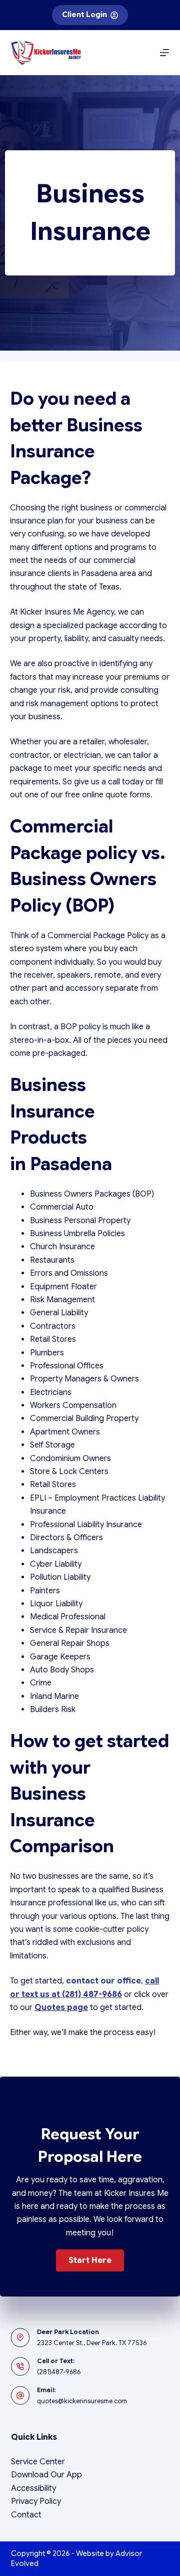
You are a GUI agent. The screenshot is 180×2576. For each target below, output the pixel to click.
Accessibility (33, 2488)
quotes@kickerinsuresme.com (82, 2401)
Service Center (38, 2462)
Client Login (84, 15)
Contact (26, 2515)
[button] (90, 2260)
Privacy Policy (36, 2501)
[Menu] (164, 53)
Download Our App (46, 2475)
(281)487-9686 (59, 2372)
